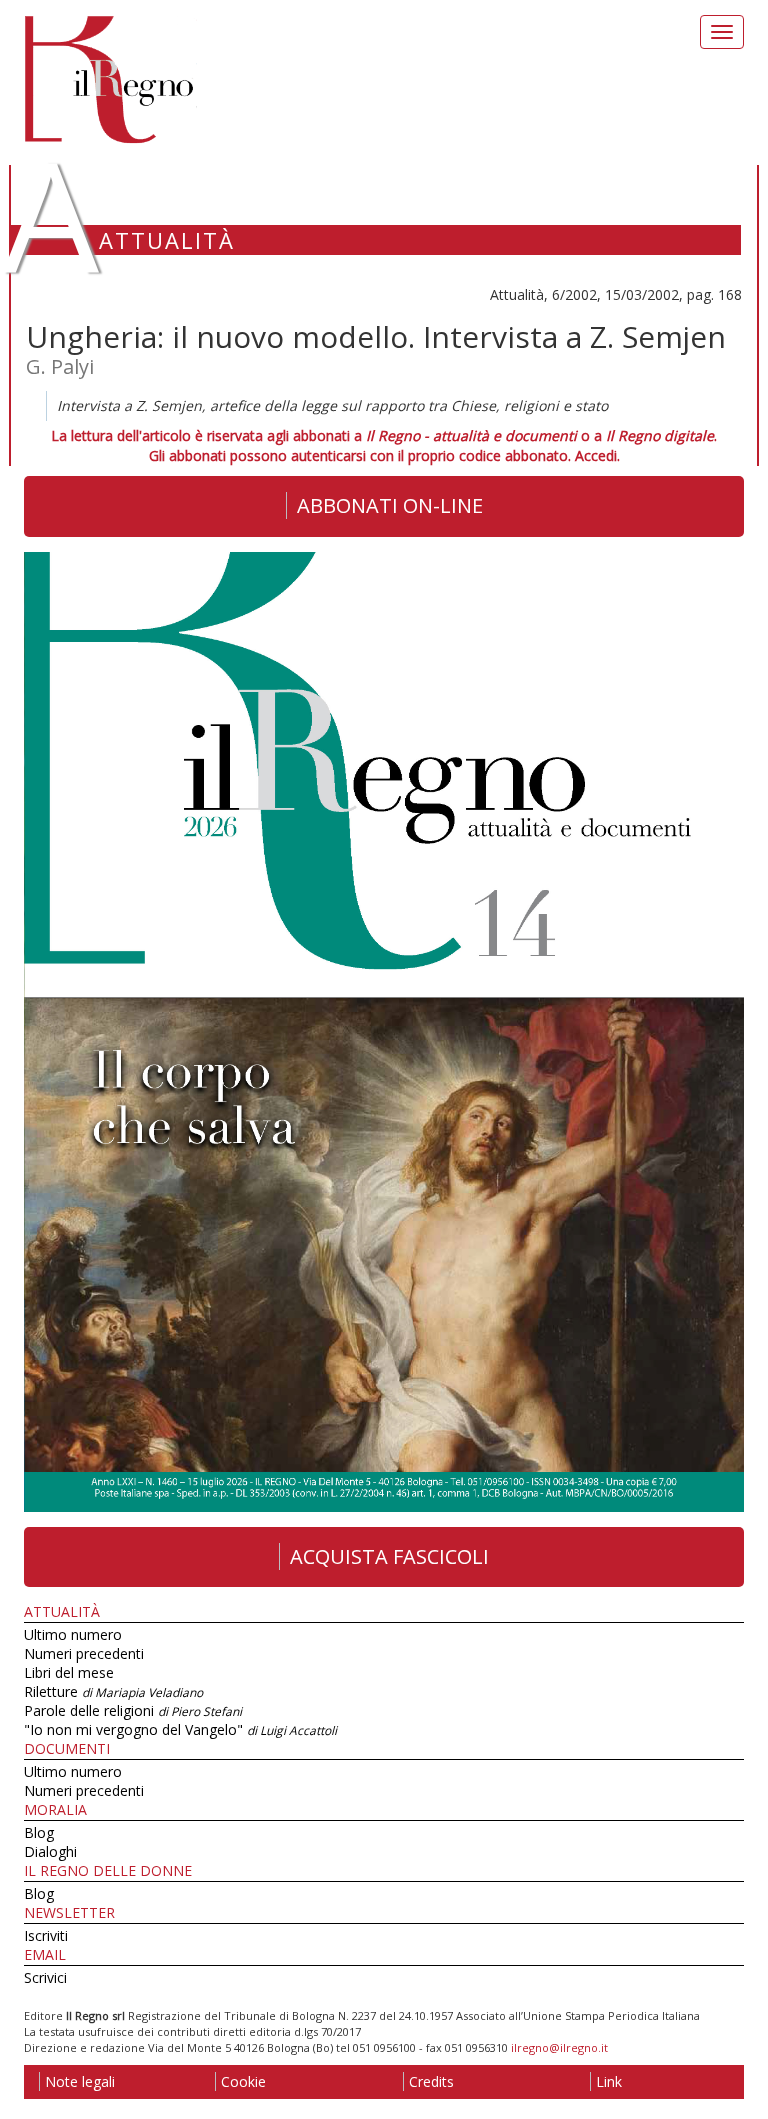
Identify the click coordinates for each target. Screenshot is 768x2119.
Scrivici (45, 1977)
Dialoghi (50, 1851)
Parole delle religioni (133, 1710)
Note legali (80, 2081)
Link (609, 2081)
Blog (39, 1832)
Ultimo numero (73, 1634)
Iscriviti (46, 1935)
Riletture (113, 1691)
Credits (431, 2081)
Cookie (243, 2081)
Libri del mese (69, 1672)
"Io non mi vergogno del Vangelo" (180, 1729)
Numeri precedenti (84, 1653)
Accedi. (597, 455)
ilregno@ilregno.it (559, 2047)
